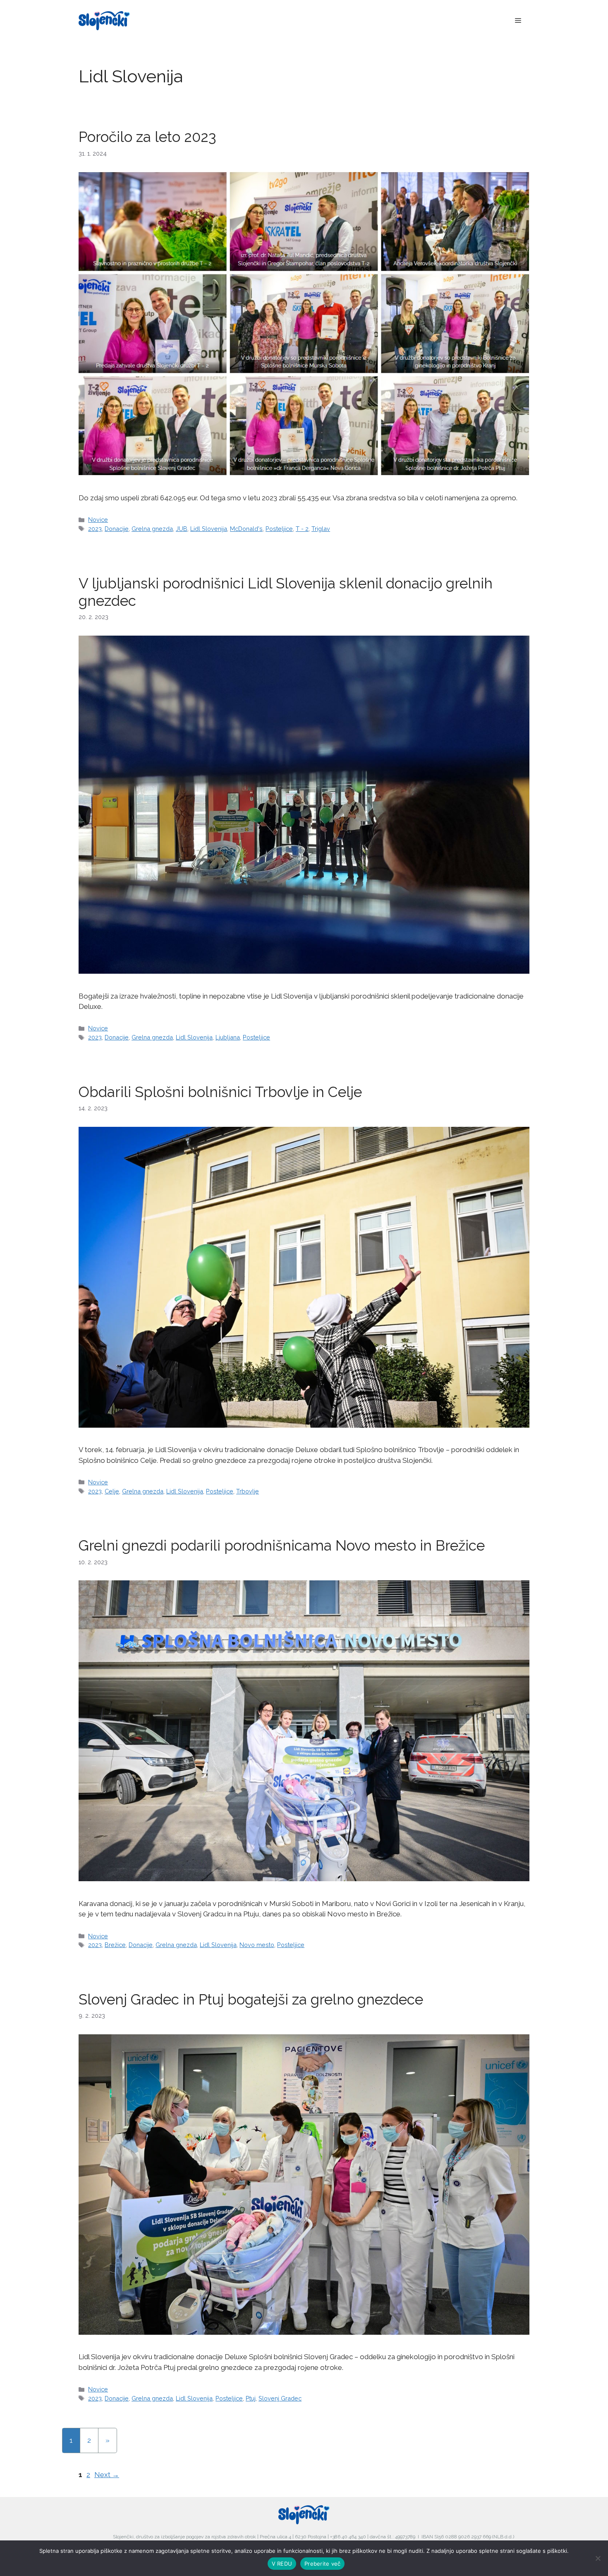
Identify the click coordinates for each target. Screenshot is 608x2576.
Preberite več (322, 2564)
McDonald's (246, 529)
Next (107, 2475)
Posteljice (279, 529)
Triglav (321, 529)
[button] (518, 21)
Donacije (117, 529)
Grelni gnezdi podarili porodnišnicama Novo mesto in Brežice (282, 1545)
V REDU (282, 2564)
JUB (182, 529)
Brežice (115, 1945)
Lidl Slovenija (209, 529)
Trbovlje (248, 1491)
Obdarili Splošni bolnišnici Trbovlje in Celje (220, 1092)
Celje (112, 1491)
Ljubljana (228, 1037)
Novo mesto (257, 1945)
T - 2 (302, 529)
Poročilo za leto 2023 (147, 137)
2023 (95, 529)
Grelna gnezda (152, 529)
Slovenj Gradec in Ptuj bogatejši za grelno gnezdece (251, 1999)
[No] (598, 2558)
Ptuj (251, 2398)
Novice (98, 520)
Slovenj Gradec (280, 2398)
